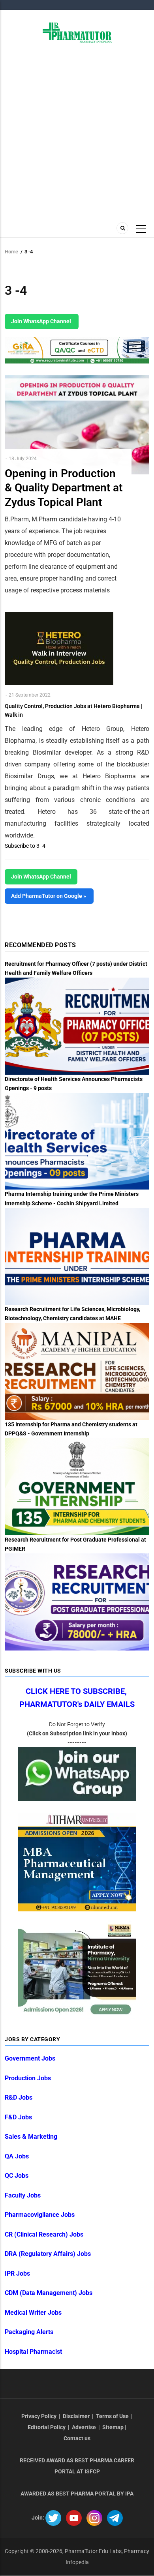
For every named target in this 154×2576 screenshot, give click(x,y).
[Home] (77, 32)
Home (11, 252)
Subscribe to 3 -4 (25, 846)
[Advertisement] (77, 131)
